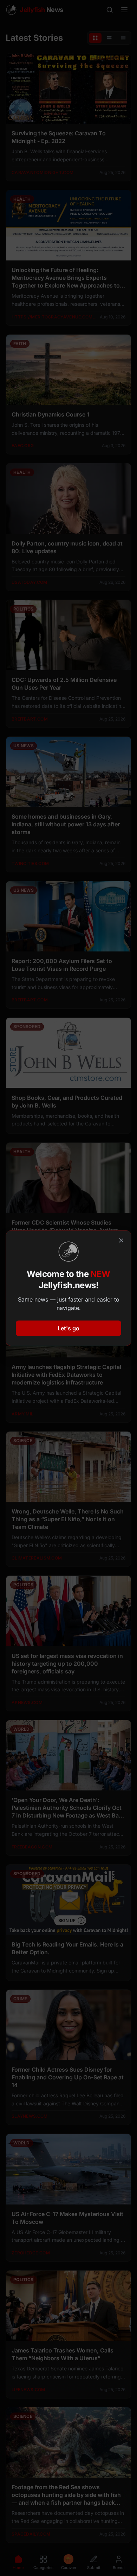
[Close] (121, 1240)
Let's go (68, 1328)
